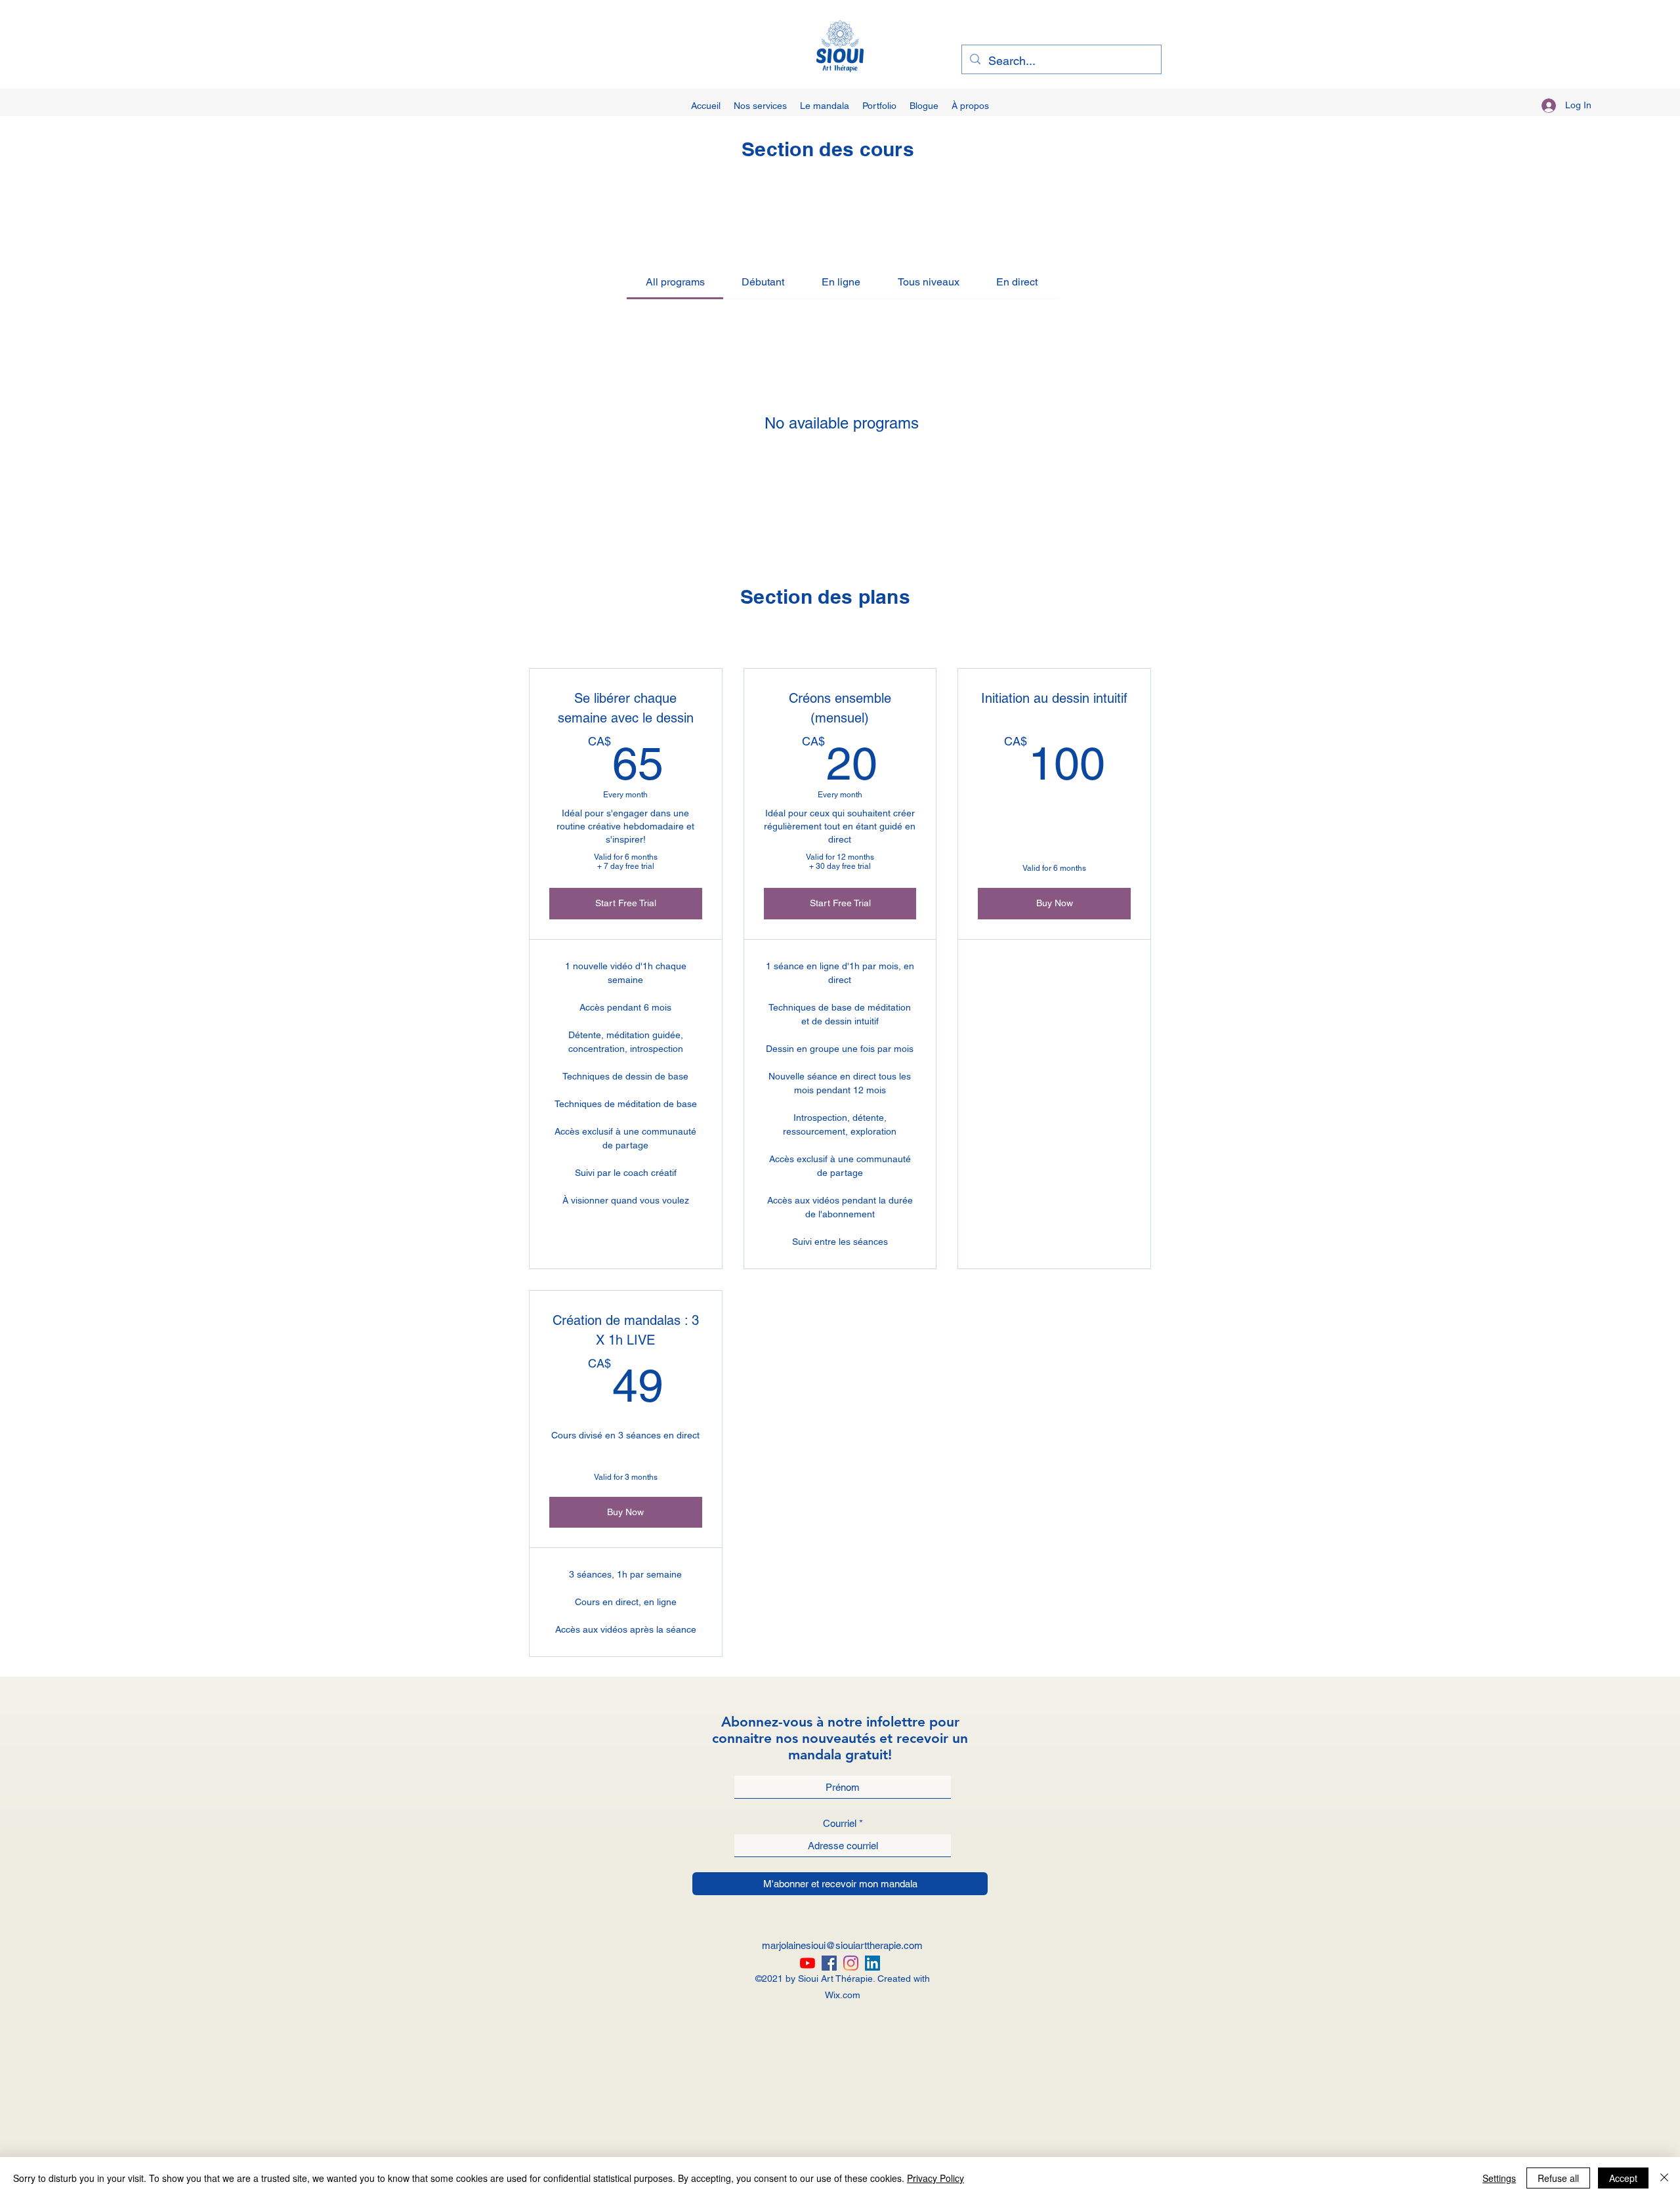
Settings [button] (1499, 2178)
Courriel (840, 1823)
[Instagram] (851, 1963)
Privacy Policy (935, 2178)
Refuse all (1558, 2178)
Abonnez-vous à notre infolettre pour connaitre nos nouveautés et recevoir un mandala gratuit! (840, 1738)
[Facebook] (829, 1963)
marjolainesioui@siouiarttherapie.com (842, 1945)
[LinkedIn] (872, 1963)
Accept (1623, 2178)
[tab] (675, 282)
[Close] (1664, 2178)
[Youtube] (808, 1963)
